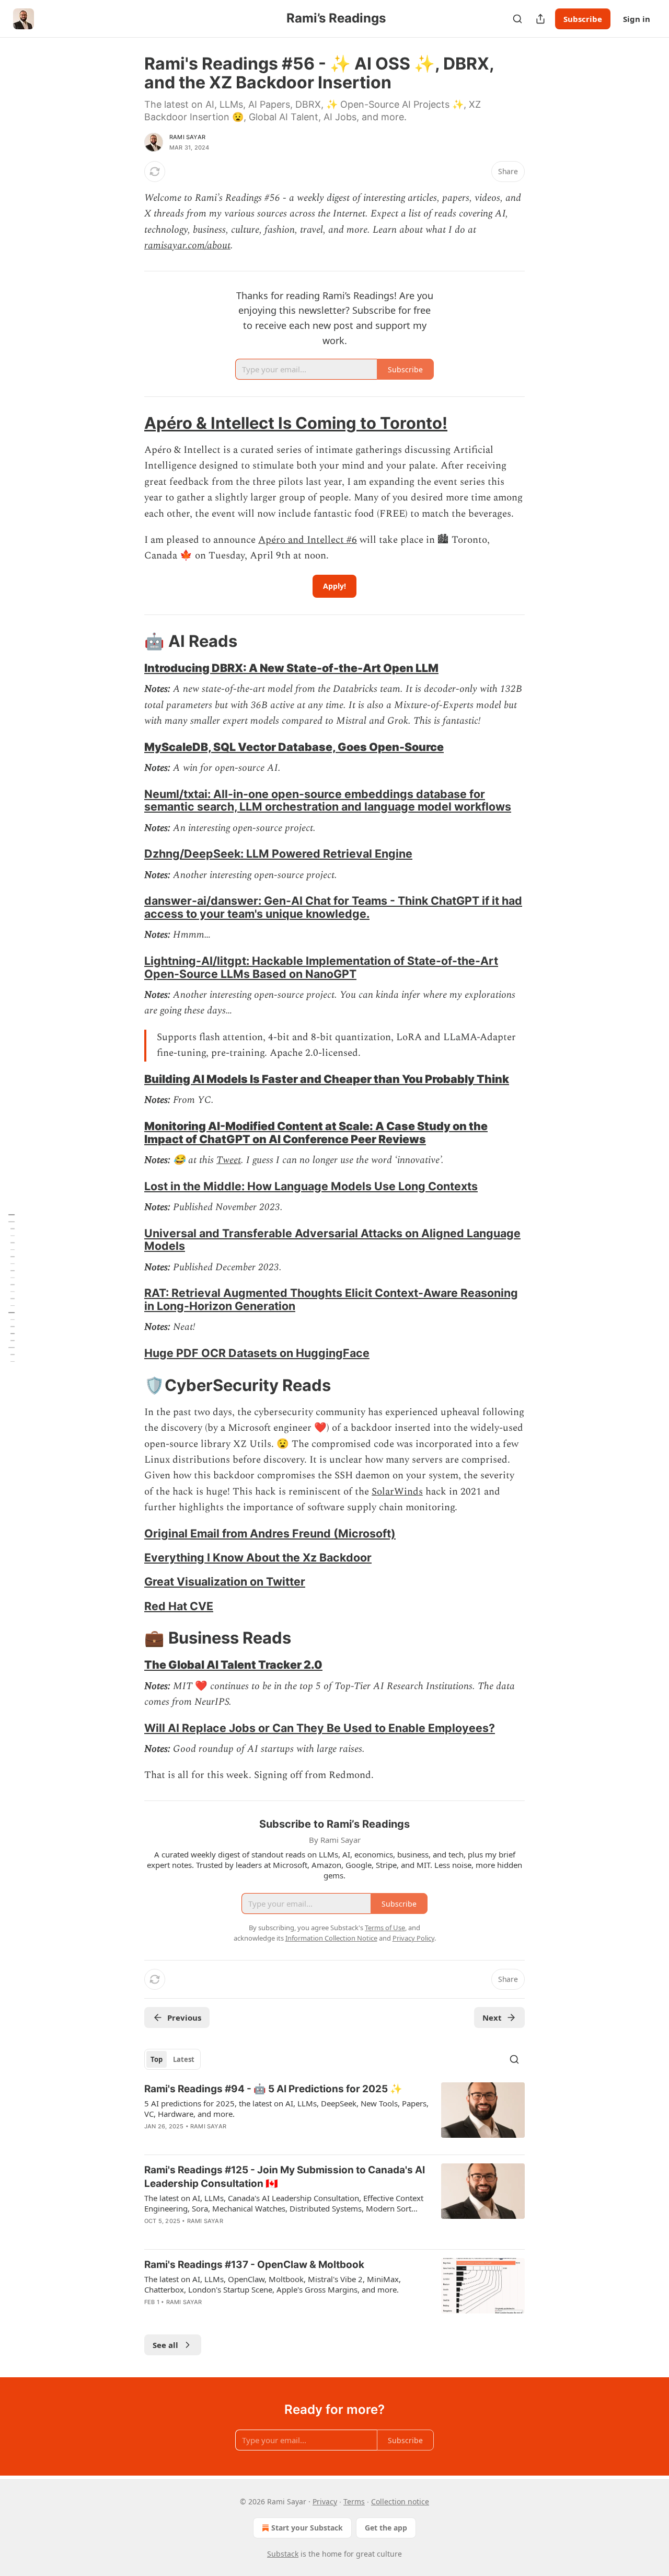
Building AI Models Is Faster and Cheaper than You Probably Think (327, 1079)
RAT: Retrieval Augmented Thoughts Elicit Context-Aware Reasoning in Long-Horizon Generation (331, 1299)
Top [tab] (157, 2059)
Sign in (637, 19)
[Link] (130, 423)
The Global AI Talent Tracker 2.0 (233, 1665)
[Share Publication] (540, 19)
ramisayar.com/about (187, 246)
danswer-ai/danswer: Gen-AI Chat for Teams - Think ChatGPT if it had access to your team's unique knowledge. (333, 907)
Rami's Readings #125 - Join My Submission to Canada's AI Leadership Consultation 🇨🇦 (285, 2177)
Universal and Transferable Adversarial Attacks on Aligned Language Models (332, 1240)
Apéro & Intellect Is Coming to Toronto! (296, 423)
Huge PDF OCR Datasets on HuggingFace (257, 1353)
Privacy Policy (413, 1938)
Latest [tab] (184, 2059)
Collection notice (400, 2501)
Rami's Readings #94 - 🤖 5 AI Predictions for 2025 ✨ (273, 2089)
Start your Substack (307, 2528)
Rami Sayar (187, 137)
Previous (184, 2018)
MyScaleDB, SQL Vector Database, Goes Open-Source (294, 747)
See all (165, 2345)
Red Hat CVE (179, 1606)
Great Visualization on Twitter (225, 1581)
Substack (283, 2554)
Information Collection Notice (331, 1938)
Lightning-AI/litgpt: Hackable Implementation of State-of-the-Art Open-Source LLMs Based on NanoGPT (321, 967)
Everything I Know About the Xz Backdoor (258, 1557)
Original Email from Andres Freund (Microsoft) (270, 1533)
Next (492, 2018)
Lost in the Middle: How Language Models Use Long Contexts (311, 1186)
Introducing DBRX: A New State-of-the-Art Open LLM (291, 668)
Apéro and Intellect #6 (308, 540)
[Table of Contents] (11, 1288)
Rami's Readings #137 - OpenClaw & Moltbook (254, 2265)
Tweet (229, 1160)
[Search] (517, 19)
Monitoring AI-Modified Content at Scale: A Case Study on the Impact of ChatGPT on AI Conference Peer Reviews (316, 1132)
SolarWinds (397, 1492)
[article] (334, 2114)
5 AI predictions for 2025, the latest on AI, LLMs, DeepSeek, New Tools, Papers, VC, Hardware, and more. (286, 2108)
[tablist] (172, 2059)
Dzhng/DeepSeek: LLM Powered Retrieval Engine (278, 853)
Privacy (325, 2501)
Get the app (386, 2528)
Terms (354, 2501)
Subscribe (583, 19)
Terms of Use (385, 1928)
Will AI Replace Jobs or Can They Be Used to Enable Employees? (320, 1728)
